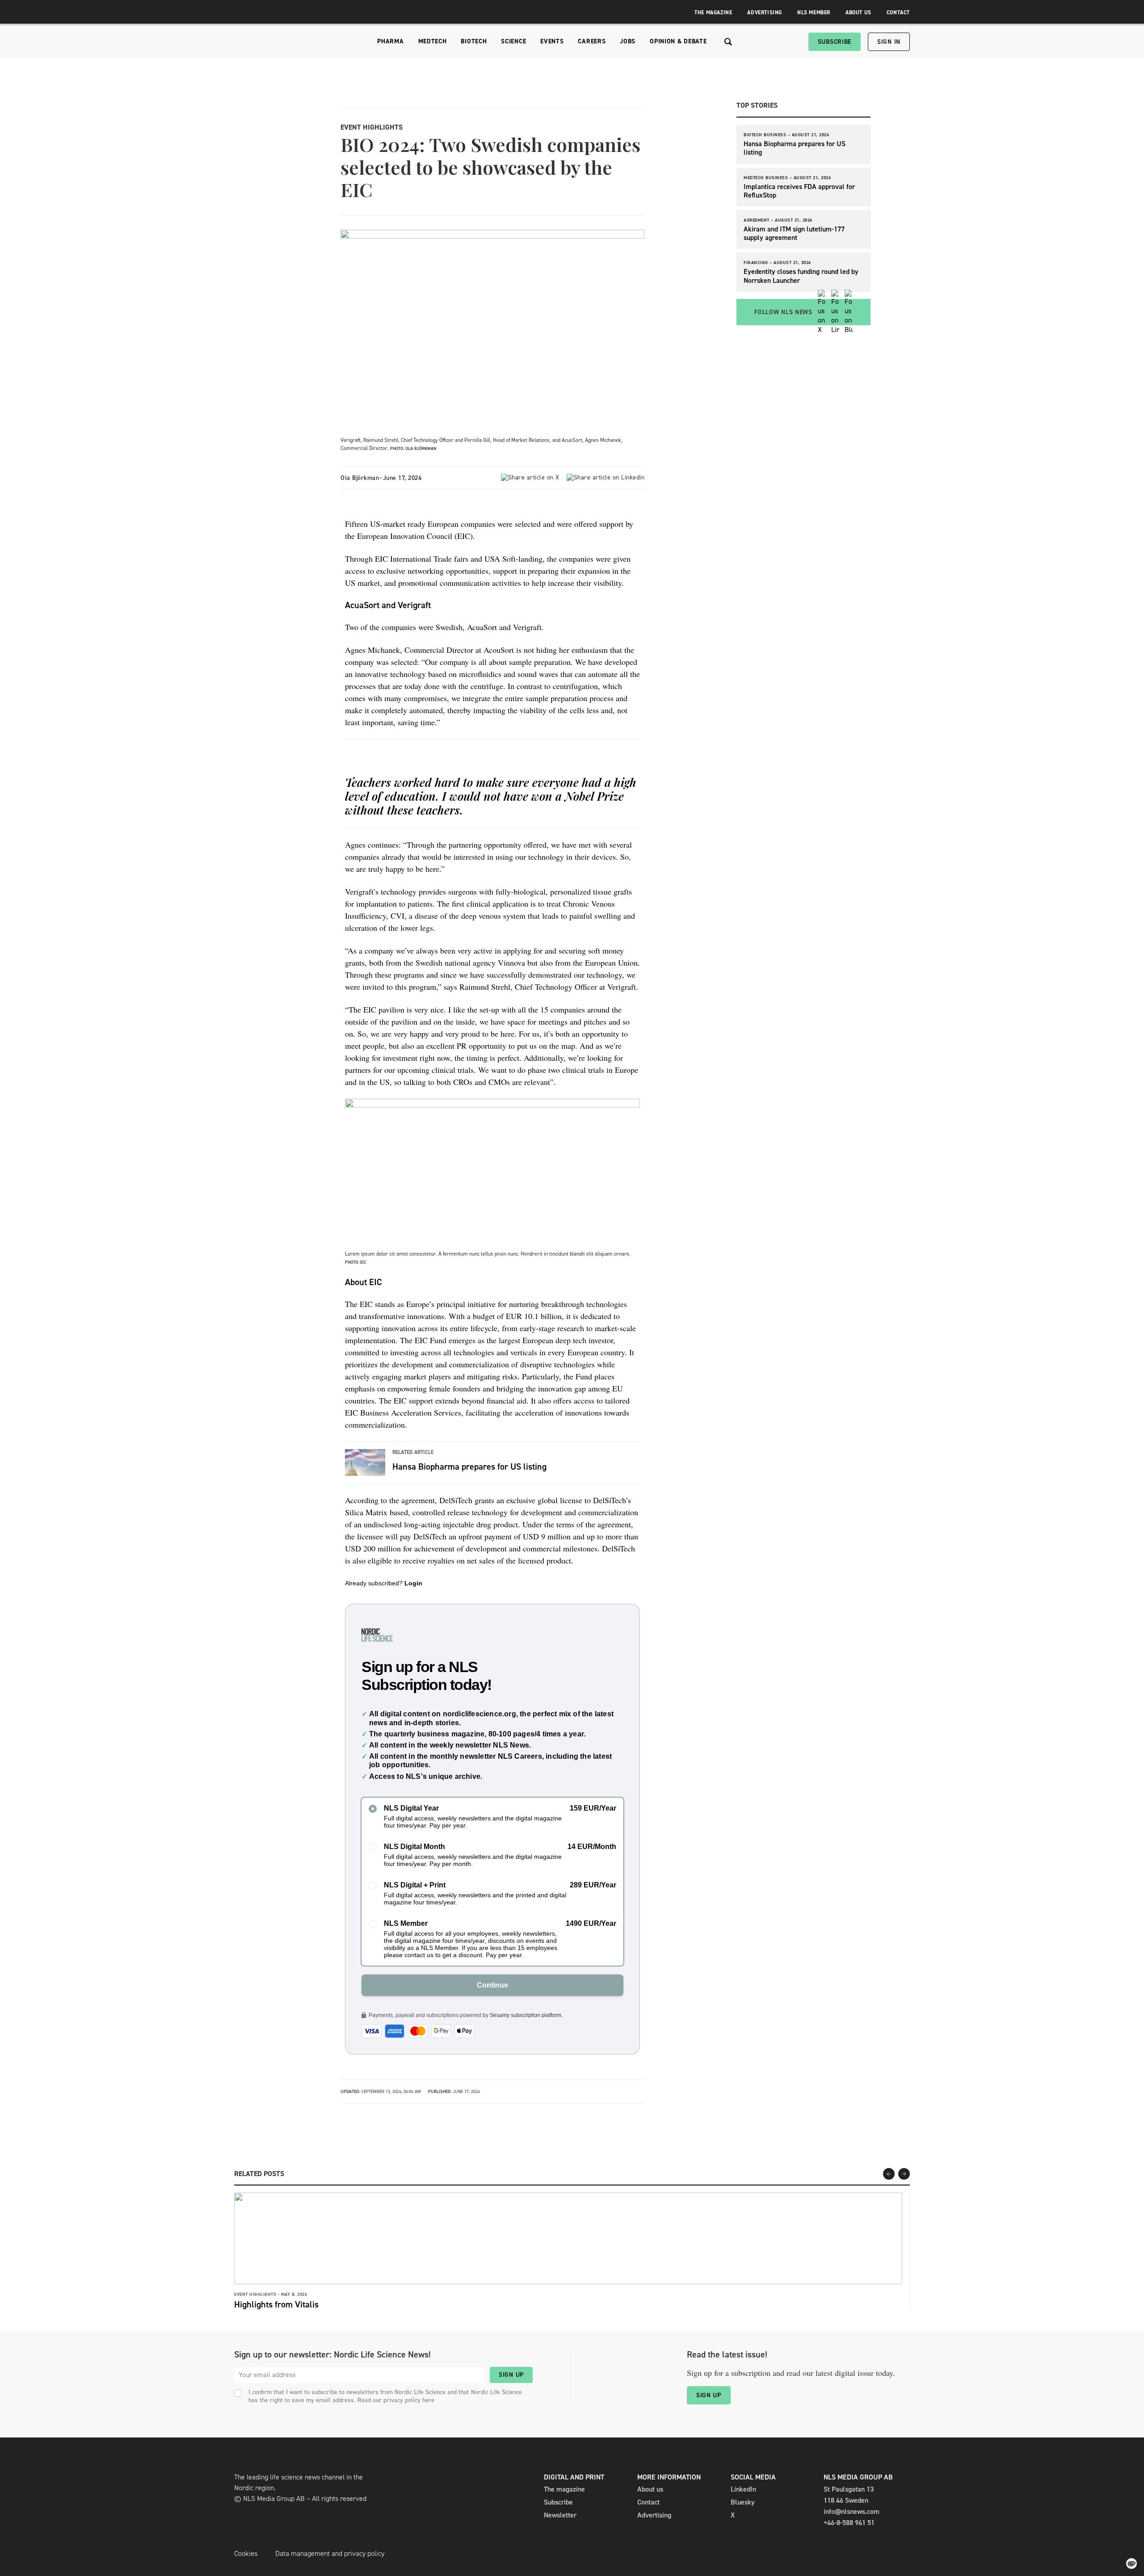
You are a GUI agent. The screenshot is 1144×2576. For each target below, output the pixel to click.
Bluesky (743, 2502)
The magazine (564, 2489)
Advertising (765, 13)
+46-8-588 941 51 (849, 2523)
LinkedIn (743, 2489)
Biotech (474, 41)
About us (650, 2489)
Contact (898, 13)
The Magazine (713, 13)
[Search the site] (728, 42)
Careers (592, 41)
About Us (858, 13)
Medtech (433, 41)
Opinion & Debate (678, 41)
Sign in (889, 42)
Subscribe (835, 42)
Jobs (628, 41)
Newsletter (560, 2515)
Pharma (390, 41)
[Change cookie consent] (1131, 2563)
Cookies (246, 2553)
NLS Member (814, 13)
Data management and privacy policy (330, 2553)
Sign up (511, 2375)
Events (552, 41)
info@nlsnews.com (852, 2511)
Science (513, 41)
